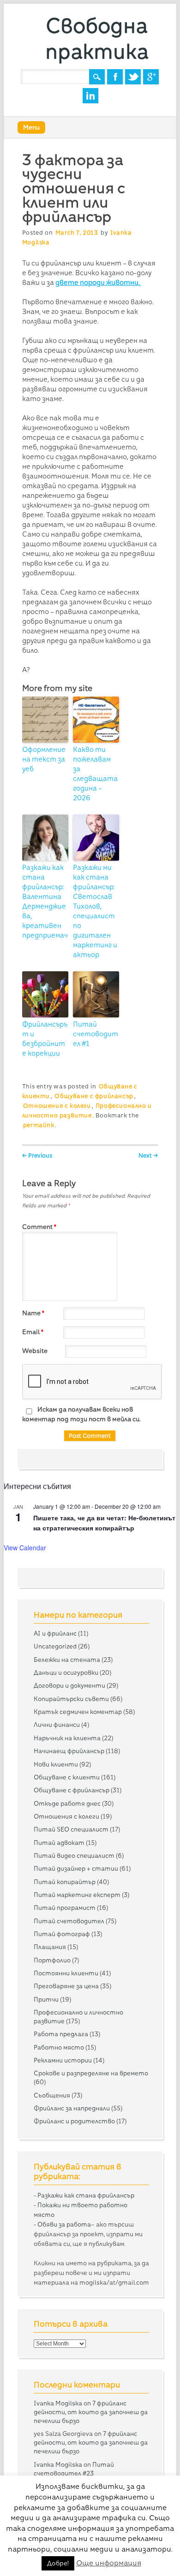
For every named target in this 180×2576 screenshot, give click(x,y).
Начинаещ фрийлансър (69, 1751)
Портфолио (52, 1960)
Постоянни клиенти (66, 1973)
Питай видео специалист (74, 1855)
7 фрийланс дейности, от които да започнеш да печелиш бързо (91, 2412)
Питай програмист (65, 1908)
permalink (39, 1125)
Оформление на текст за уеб (44, 759)
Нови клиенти (56, 1764)
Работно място (59, 2047)
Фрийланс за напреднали (72, 2108)
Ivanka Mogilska (58, 2403)
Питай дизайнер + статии (76, 1868)
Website (35, 1351)
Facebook (115, 77)
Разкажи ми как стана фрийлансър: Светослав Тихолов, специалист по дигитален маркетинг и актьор (95, 911)
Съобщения (52, 2095)
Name (33, 1313)
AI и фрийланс (55, 1633)
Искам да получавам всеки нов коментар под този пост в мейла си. (81, 1414)
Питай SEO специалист (71, 1829)
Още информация (109, 2563)
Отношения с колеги (57, 1106)
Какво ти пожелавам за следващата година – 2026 (95, 774)
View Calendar (25, 1548)
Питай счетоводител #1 (96, 1034)
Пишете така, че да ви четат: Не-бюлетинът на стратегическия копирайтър (104, 1523)
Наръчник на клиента (67, 1738)
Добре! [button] (58, 2563)
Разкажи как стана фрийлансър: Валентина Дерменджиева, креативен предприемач (45, 901)
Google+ (151, 77)
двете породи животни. (98, 283)
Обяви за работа (64, 2224)
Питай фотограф (62, 1934)
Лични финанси (57, 1725)
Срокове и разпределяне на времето (91, 2073)
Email (33, 1332)
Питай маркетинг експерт (77, 1895)
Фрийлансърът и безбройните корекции (45, 1039)
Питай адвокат (59, 1843)
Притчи (46, 1999)
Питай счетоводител (69, 1921)
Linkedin (90, 96)
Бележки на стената (67, 1660)
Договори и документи (69, 1685)
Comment (39, 1227)
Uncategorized (55, 1646)
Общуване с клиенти (67, 1777)
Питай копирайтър (65, 1882)
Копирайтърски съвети (71, 1699)
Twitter (133, 77)
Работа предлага (61, 2034)
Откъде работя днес (67, 1803)
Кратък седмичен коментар (78, 1712)
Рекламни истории (63, 2060)
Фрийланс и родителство (74, 2121)
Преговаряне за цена (66, 1986)
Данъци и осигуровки (66, 1672)
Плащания (50, 1947)
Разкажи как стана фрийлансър (86, 2195)
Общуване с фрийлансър (94, 1096)
